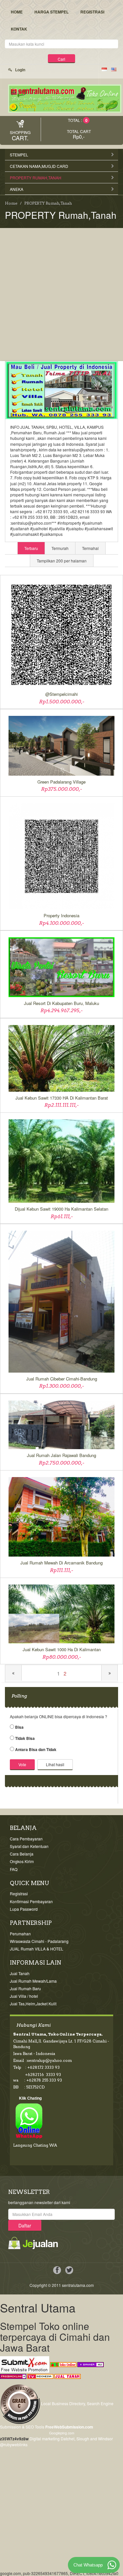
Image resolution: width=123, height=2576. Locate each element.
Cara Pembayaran (26, 1839)
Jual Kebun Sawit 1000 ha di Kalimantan (62, 1650)
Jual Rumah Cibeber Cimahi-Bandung (62, 1379)
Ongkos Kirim (22, 1861)
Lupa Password (24, 1909)
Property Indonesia (61, 916)
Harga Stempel (51, 12)
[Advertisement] (61, 293)
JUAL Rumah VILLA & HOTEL (37, 1949)
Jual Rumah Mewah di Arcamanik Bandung (61, 1563)
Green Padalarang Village (61, 782)
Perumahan (20, 1934)
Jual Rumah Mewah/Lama (33, 1981)
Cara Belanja (22, 1854)
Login (20, 70)
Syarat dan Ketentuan (29, 1846)
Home (17, 12)
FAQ (14, 1869)
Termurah (60, 548)
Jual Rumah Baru (25, 1988)
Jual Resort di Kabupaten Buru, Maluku (61, 1003)
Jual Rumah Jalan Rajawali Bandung (61, 1455)
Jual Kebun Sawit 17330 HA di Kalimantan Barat (62, 1098)
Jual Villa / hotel (24, 1996)
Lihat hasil (55, 1764)
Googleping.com (62, 2433)
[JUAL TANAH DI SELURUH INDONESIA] (68, 2375)
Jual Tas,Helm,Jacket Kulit (33, 2004)
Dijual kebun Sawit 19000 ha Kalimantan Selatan (61, 1209)
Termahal (90, 548)
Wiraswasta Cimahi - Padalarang (39, 1941)
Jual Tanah (20, 1973)
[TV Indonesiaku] (40, 2375)
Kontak (19, 29)
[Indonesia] (104, 69)
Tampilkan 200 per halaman (62, 561)
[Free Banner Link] (91, 2364)
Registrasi (92, 12)
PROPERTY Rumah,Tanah (48, 203)
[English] (114, 69)
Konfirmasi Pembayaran (31, 1901)
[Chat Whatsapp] (112, 2565)
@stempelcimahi (61, 694)
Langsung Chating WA (35, 2145)
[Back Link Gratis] (13, 2375)
